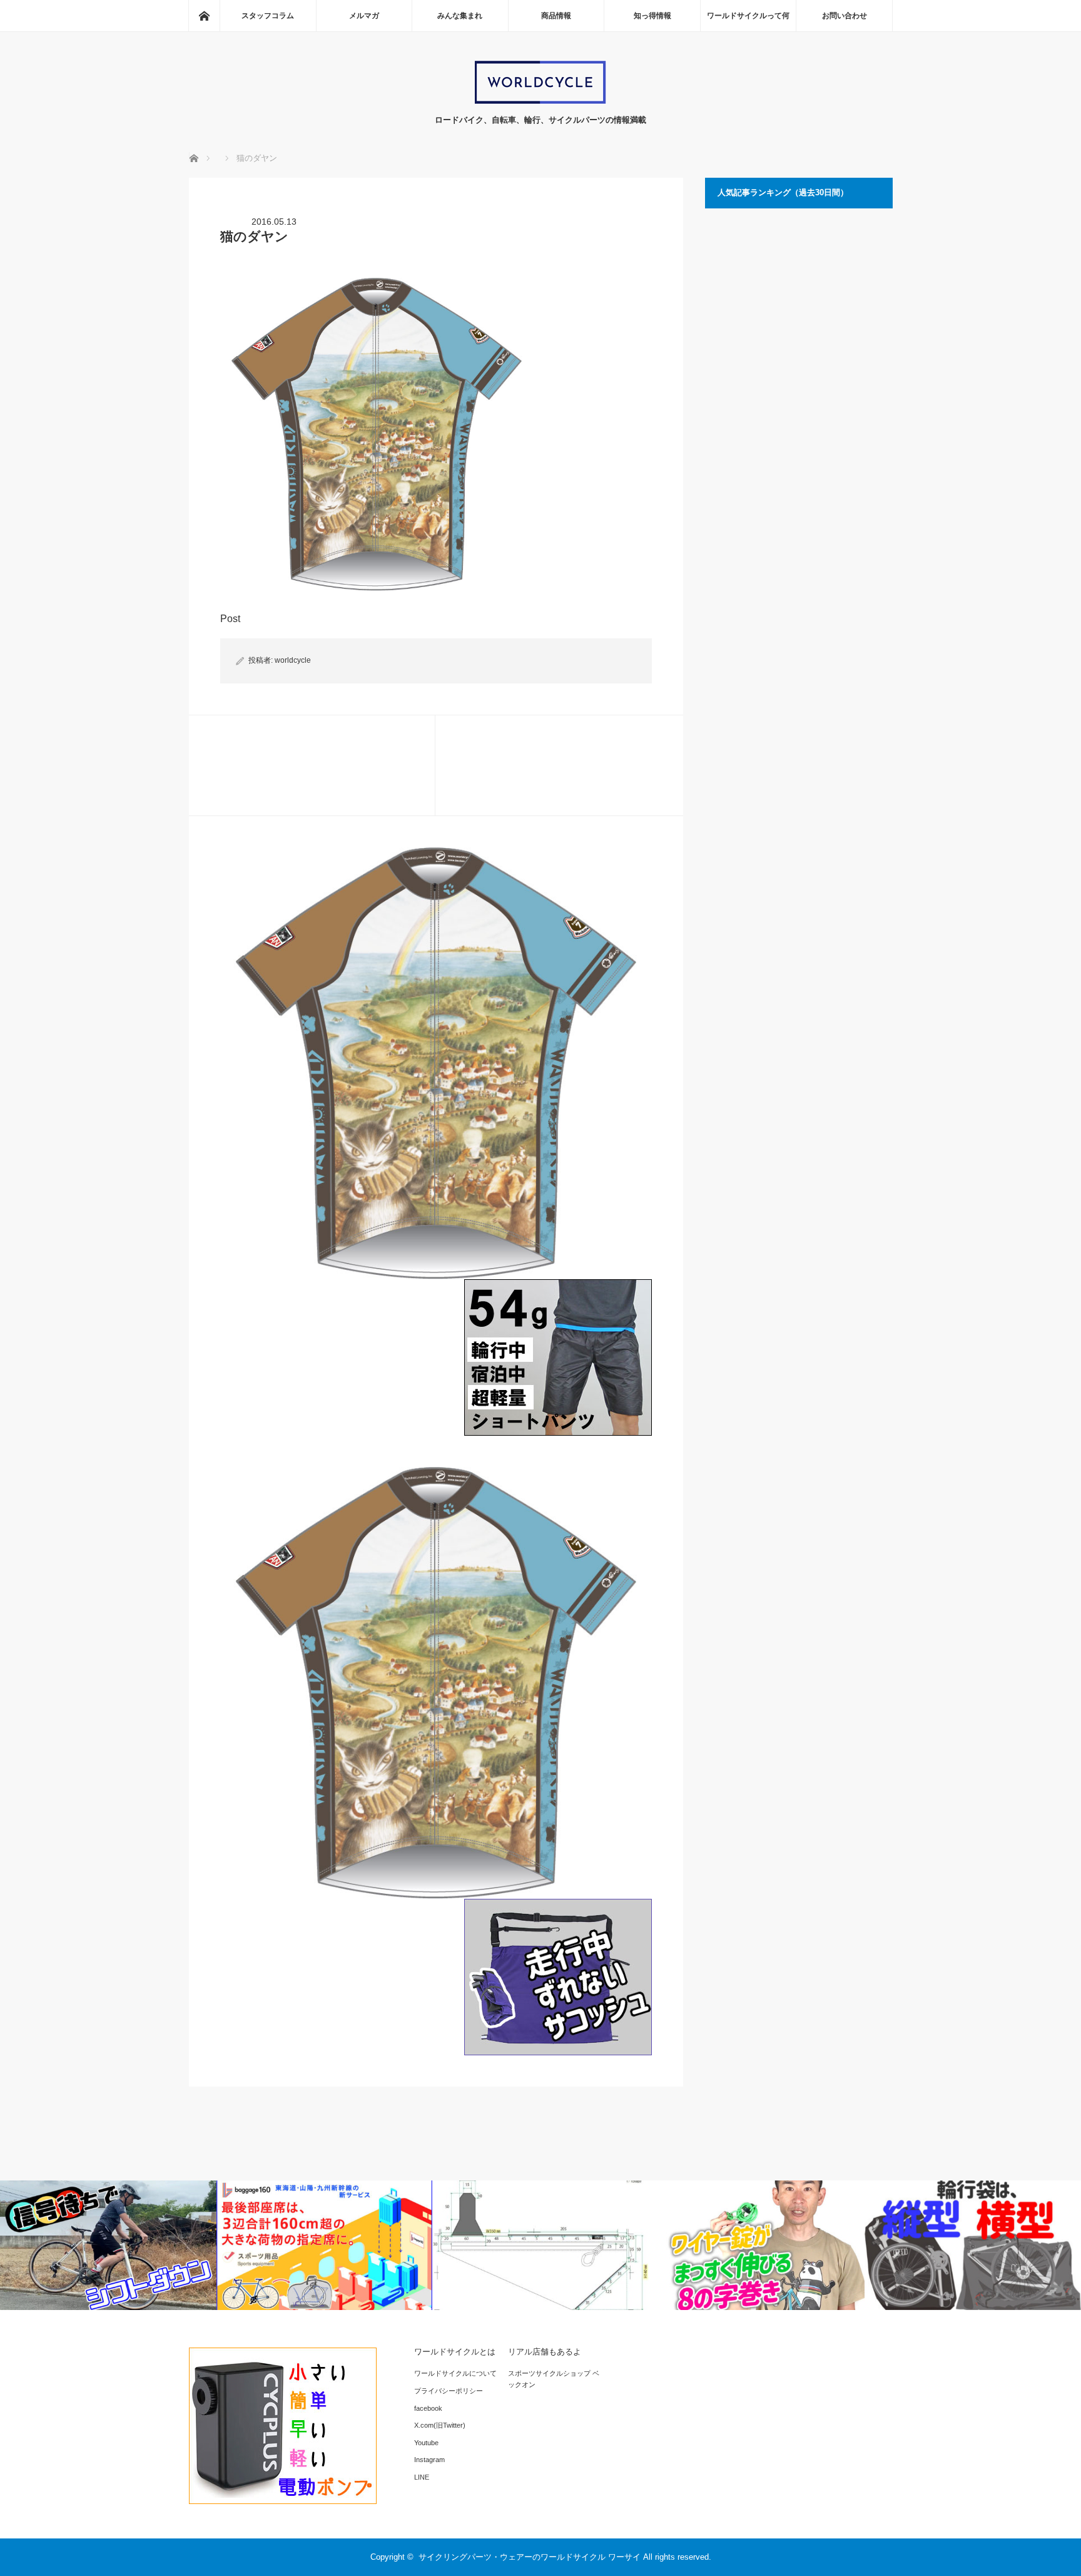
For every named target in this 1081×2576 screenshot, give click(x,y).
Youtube (426, 2443)
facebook (428, 2408)
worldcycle (293, 660)
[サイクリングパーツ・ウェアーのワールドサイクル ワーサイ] (540, 101)
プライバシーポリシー (449, 2391)
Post (230, 619)
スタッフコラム (268, 16)
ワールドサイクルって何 (748, 16)
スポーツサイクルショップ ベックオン (554, 2379)
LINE (422, 2477)
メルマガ (364, 16)
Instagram (429, 2460)
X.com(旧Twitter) (440, 2425)
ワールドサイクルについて (455, 2373)
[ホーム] (204, 16)
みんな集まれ (460, 16)
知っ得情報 (652, 16)
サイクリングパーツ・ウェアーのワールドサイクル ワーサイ (530, 2557)
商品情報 (556, 16)
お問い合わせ (845, 16)
